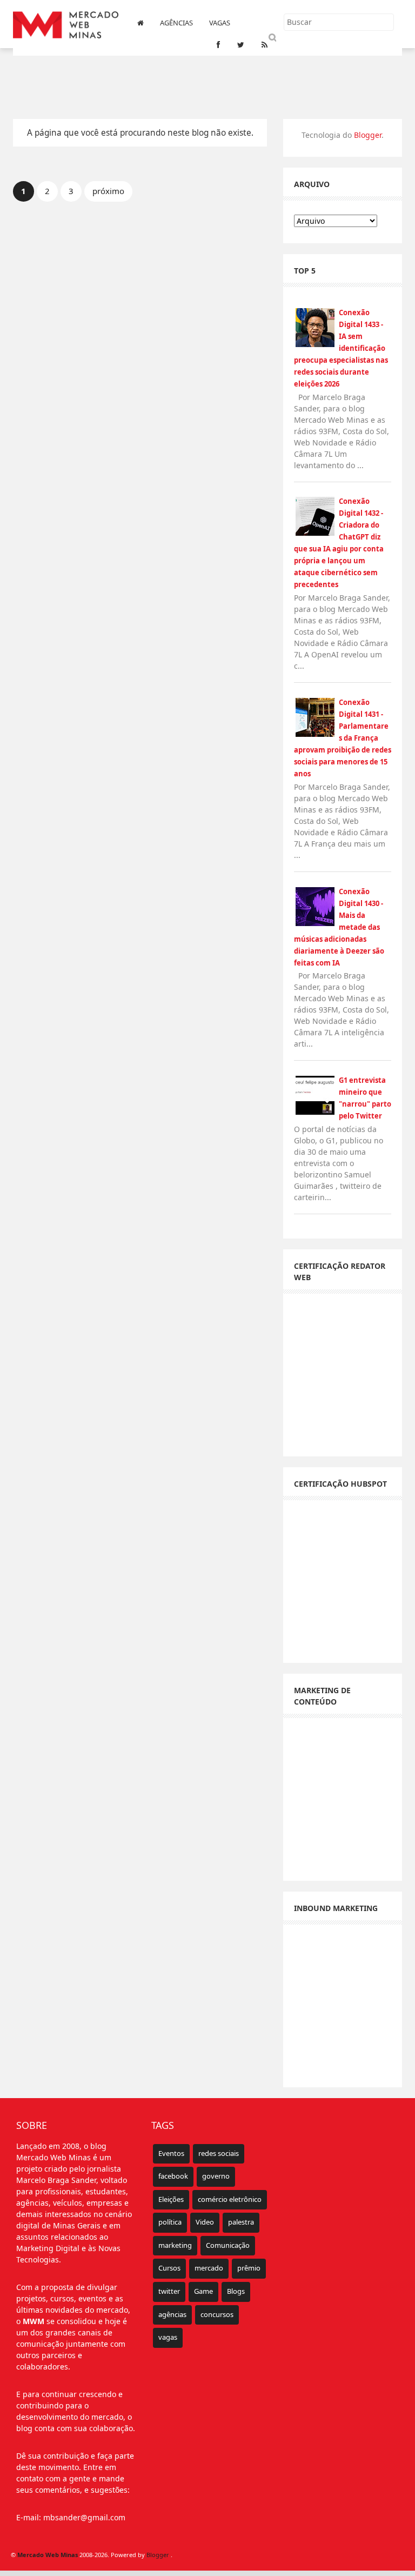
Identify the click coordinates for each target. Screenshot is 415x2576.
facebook (173, 2176)
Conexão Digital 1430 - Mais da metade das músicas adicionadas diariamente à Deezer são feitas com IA (339, 927)
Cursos (169, 2268)
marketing (175, 2245)
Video (205, 2222)
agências (172, 2314)
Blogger (368, 135)
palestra (241, 2222)
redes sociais (219, 2153)
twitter (169, 2291)
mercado (209, 2268)
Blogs (236, 2291)
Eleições (171, 2199)
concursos (217, 2314)
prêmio (249, 2268)
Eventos (171, 2153)
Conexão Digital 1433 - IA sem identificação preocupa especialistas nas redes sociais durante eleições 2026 (341, 348)
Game (203, 2291)
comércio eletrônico (230, 2199)
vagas (168, 2337)
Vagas (220, 23)
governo (216, 2176)
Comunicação (228, 2245)
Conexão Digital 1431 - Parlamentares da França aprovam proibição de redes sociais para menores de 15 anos (343, 738)
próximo (108, 191)
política (170, 2222)
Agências (176, 23)
